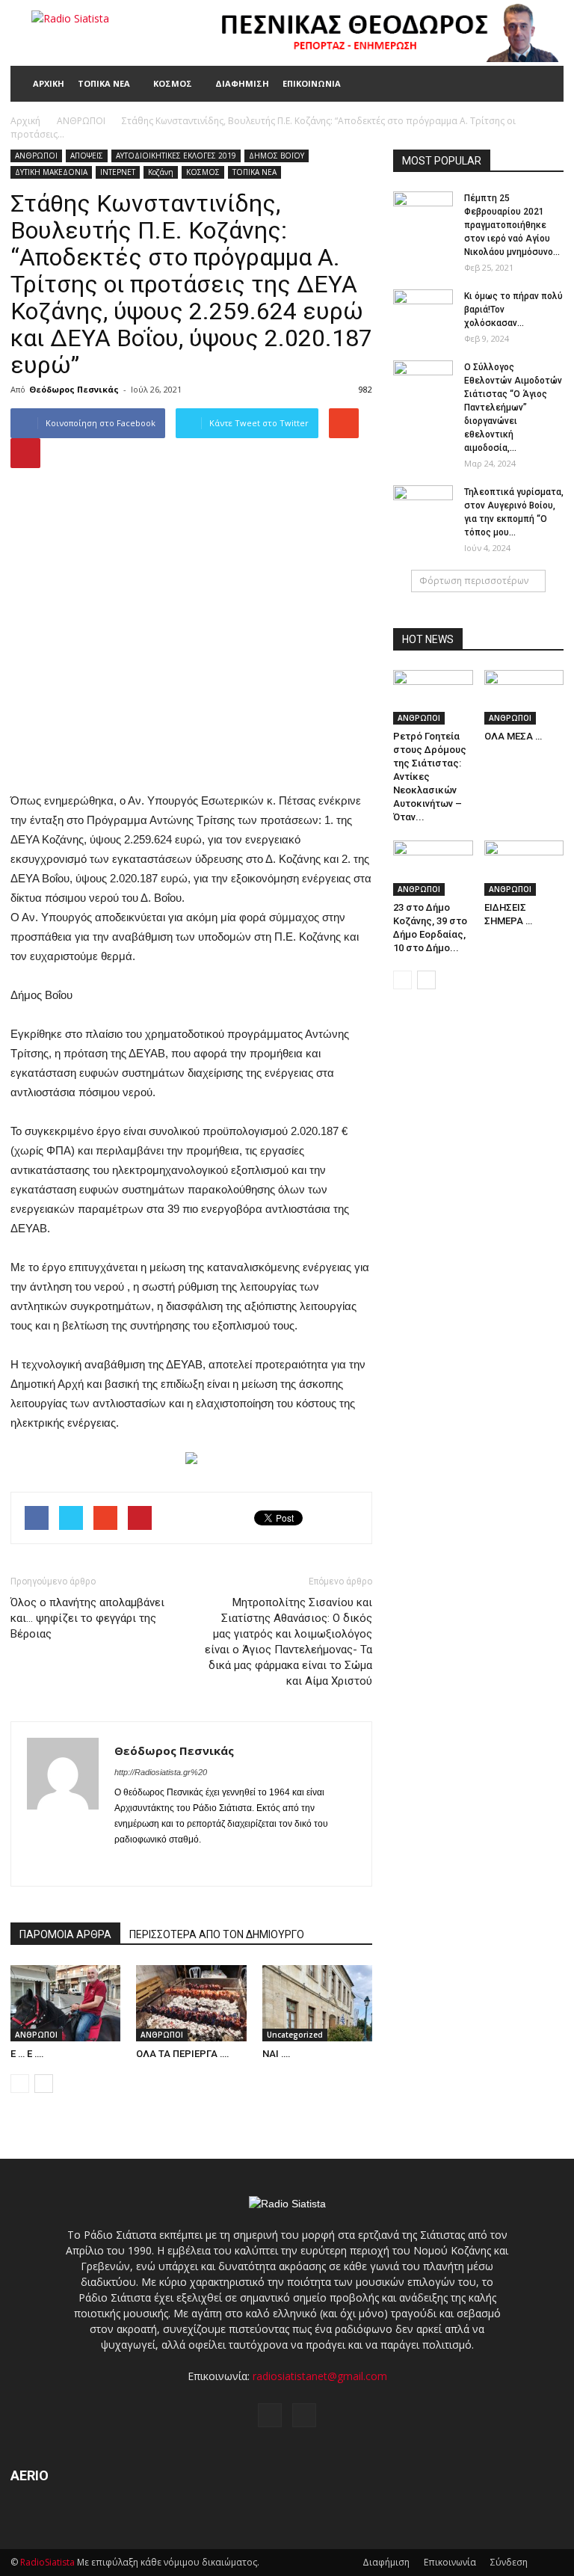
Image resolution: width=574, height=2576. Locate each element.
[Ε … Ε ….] (65, 2003)
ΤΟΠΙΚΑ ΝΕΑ (104, 83)
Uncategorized (295, 2035)
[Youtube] (180, 1865)
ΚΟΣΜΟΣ (173, 83)
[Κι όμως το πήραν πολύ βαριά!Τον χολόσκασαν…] (423, 310)
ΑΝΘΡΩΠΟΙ (36, 156)
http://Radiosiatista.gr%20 (161, 1772)
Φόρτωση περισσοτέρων (474, 581)
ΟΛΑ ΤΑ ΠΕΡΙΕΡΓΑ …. (183, 2054)
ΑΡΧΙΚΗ (49, 83)
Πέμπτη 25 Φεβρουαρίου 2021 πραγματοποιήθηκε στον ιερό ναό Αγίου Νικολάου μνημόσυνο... (512, 225)
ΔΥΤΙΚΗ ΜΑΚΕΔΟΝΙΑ (51, 172)
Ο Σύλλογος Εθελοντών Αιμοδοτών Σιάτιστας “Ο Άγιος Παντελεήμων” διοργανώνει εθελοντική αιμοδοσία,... (513, 408)
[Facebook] (127, 1865)
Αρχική (25, 121)
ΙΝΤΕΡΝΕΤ (118, 172)
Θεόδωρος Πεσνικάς (74, 389)
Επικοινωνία (450, 2562)
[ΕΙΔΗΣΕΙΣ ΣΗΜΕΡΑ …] (524, 868)
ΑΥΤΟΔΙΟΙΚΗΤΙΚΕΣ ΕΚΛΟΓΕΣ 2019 (176, 156)
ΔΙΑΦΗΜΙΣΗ (242, 83)
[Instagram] (154, 1865)
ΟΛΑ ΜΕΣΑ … (513, 736)
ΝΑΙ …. (277, 2054)
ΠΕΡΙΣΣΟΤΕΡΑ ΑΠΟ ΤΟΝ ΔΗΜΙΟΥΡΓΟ (217, 1934)
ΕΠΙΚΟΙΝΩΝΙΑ (312, 83)
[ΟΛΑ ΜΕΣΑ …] (524, 697)
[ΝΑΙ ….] (317, 2003)
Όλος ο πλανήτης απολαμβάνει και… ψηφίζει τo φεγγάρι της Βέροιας (87, 1618)
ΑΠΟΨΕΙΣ (87, 156)
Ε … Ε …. (27, 2054)
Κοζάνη (161, 172)
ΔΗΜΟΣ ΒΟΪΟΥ (277, 156)
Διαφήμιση (386, 2562)
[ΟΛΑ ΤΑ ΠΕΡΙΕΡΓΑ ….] (191, 2003)
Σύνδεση (509, 2562)
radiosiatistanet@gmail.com (320, 2376)
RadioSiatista (47, 2562)
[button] (546, 84)
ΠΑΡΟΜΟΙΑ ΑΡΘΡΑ (65, 1934)
